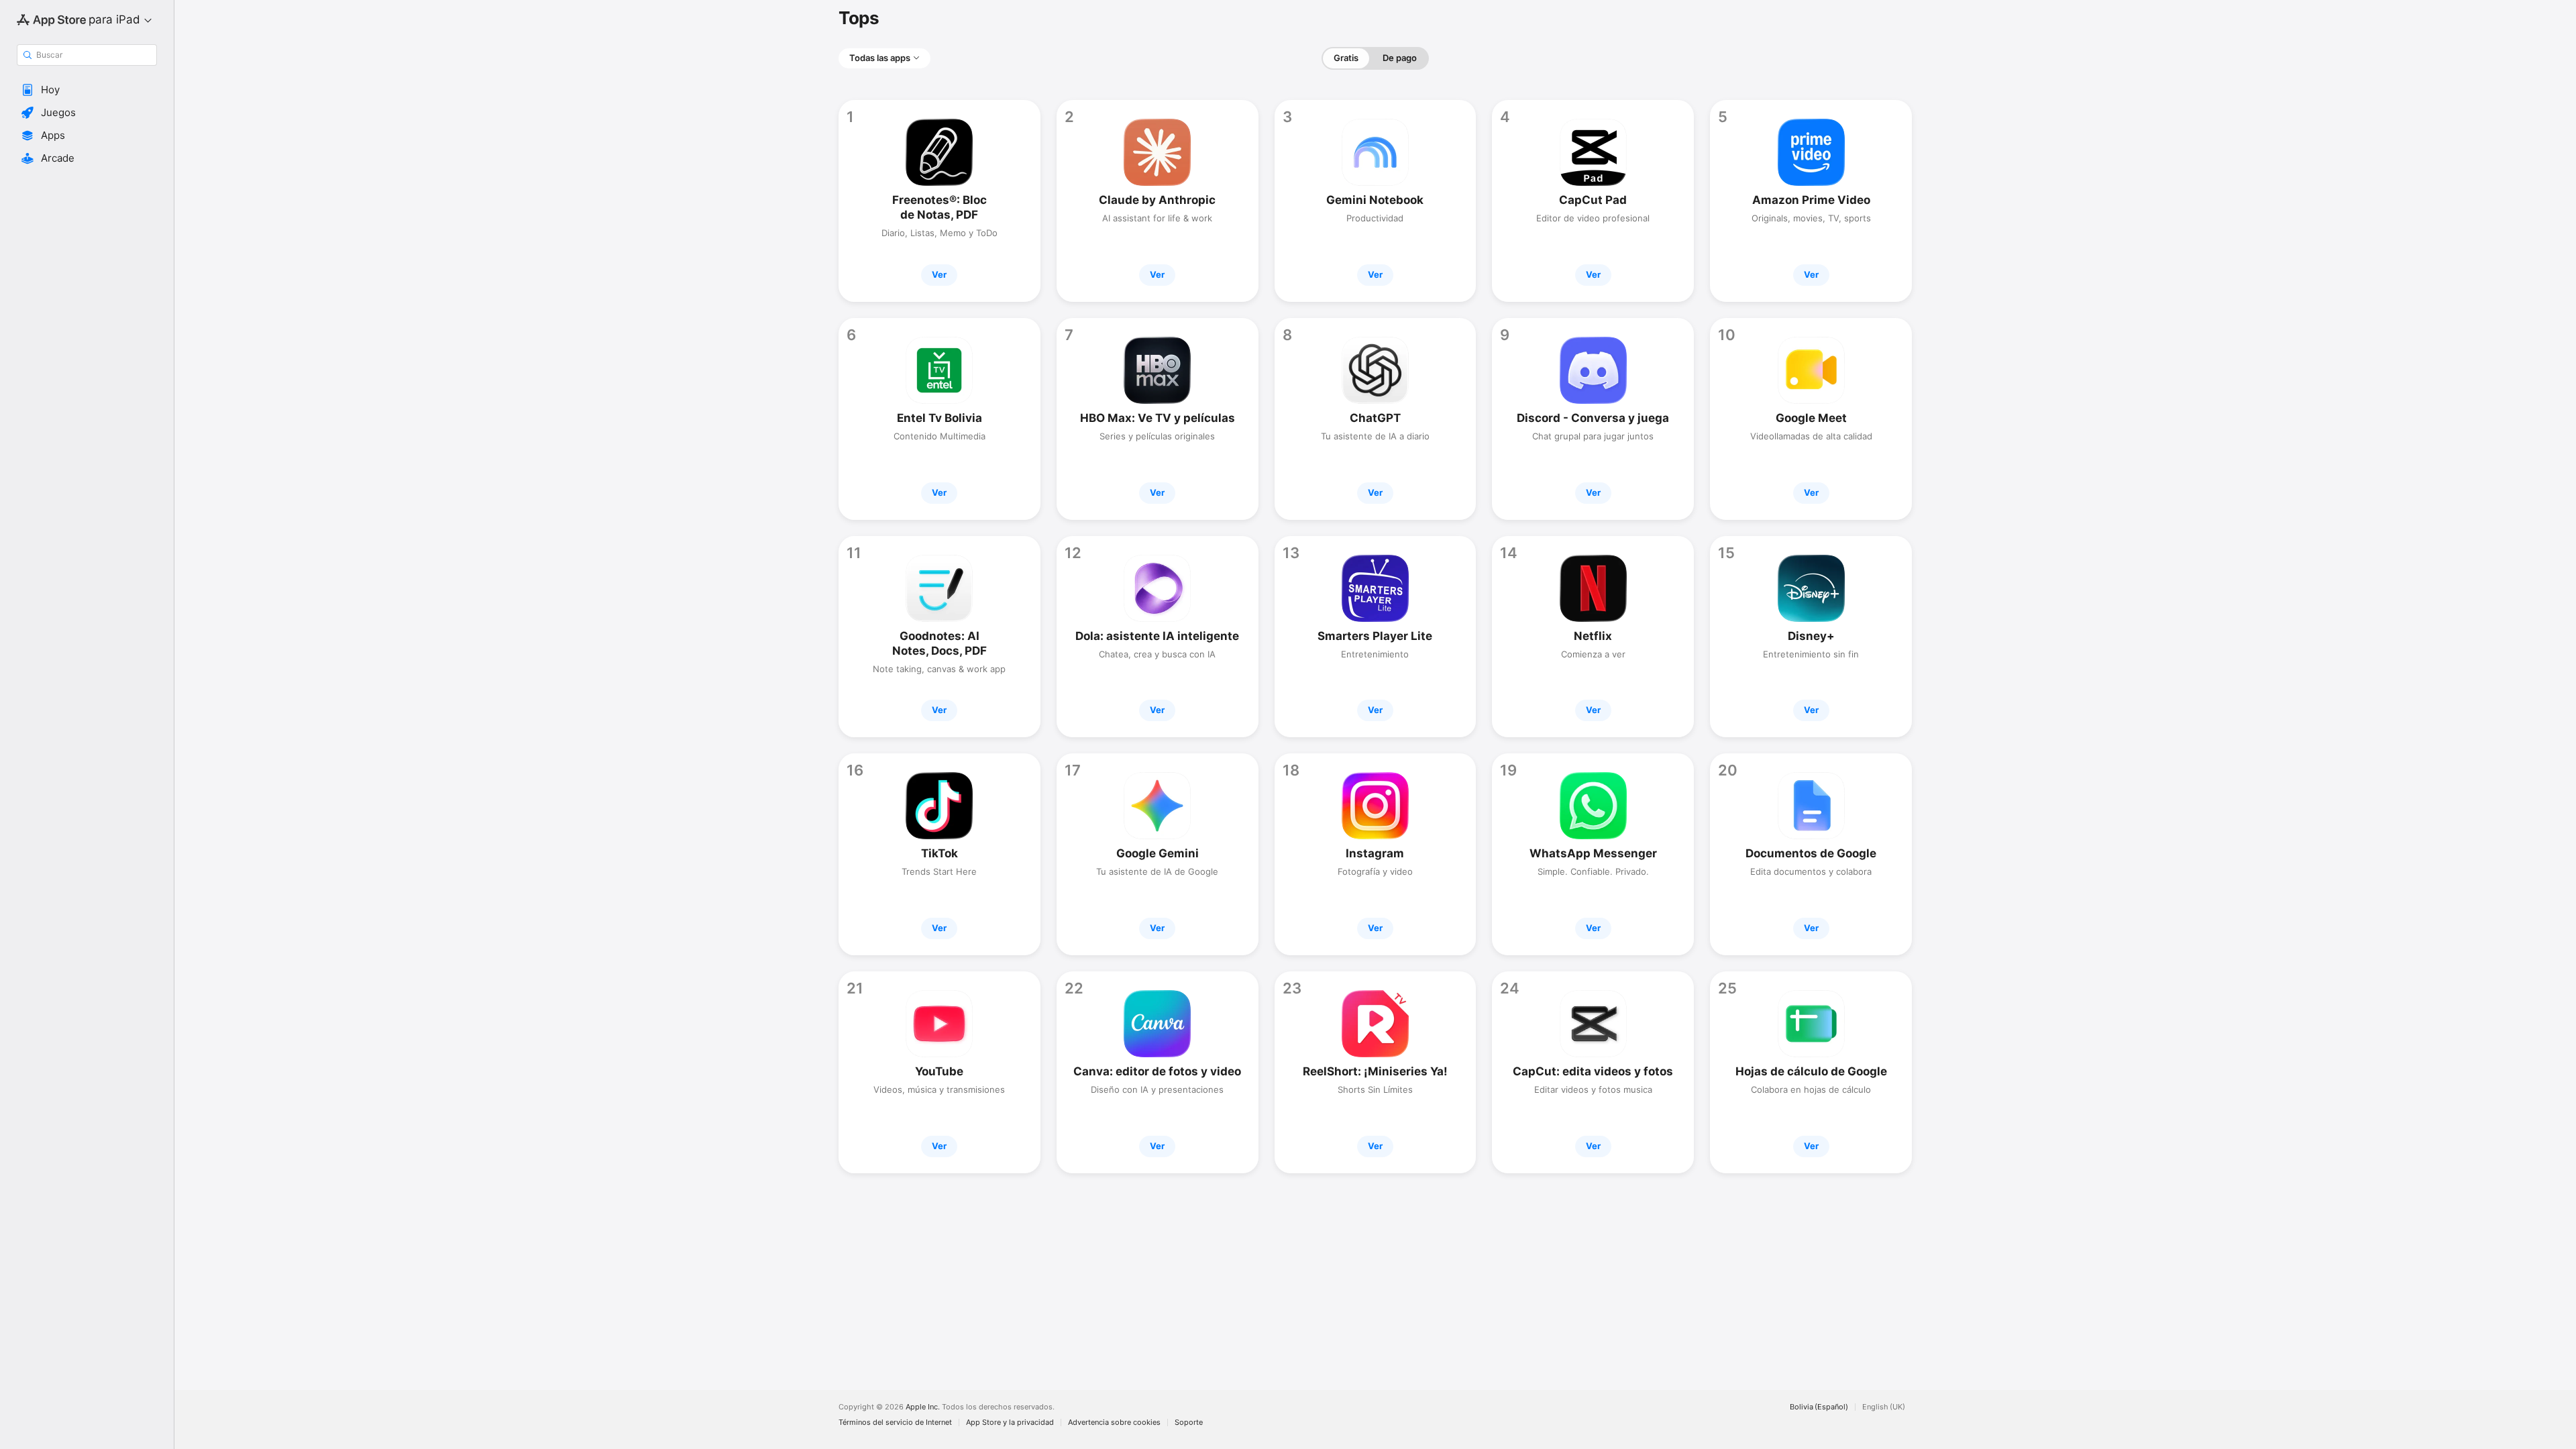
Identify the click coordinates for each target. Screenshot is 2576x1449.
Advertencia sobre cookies (1114, 1423)
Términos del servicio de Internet (895, 1423)
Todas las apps (880, 58)
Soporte (1189, 1423)
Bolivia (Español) (1819, 1407)
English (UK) (1884, 1407)
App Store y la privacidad (1010, 1423)
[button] (87, 90)
